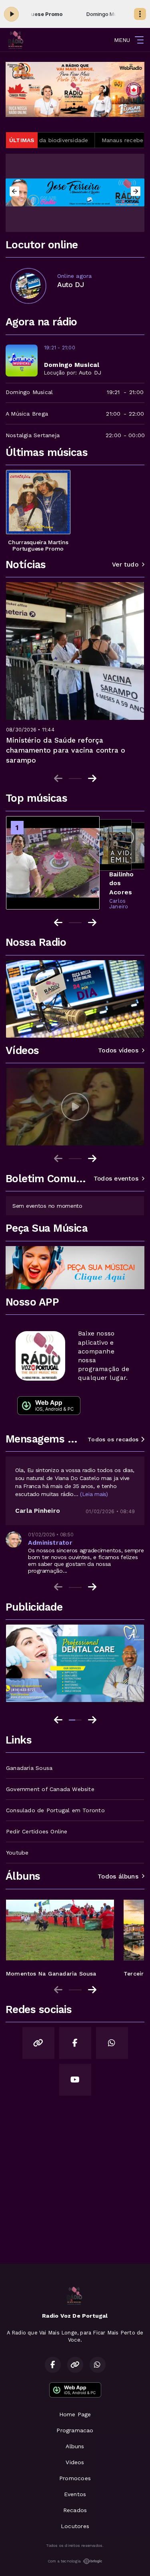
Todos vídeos (118, 1050)
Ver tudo (125, 565)
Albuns (75, 2446)
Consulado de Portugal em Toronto (55, 1810)
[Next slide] (92, 779)
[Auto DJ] (28, 286)
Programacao (75, 2430)
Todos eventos (116, 1179)
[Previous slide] (58, 779)
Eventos (75, 2494)
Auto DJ (90, 373)
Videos (75, 2462)
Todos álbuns (118, 1877)
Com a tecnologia (64, 2561)
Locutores (75, 2526)
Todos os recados (114, 1439)
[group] (75, 1107)
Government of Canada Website (50, 1789)
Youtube (17, 1853)
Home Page (75, 2414)
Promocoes (75, 2478)
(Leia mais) (94, 1494)
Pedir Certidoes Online (37, 1831)
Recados (75, 2510)
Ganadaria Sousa (29, 1768)
